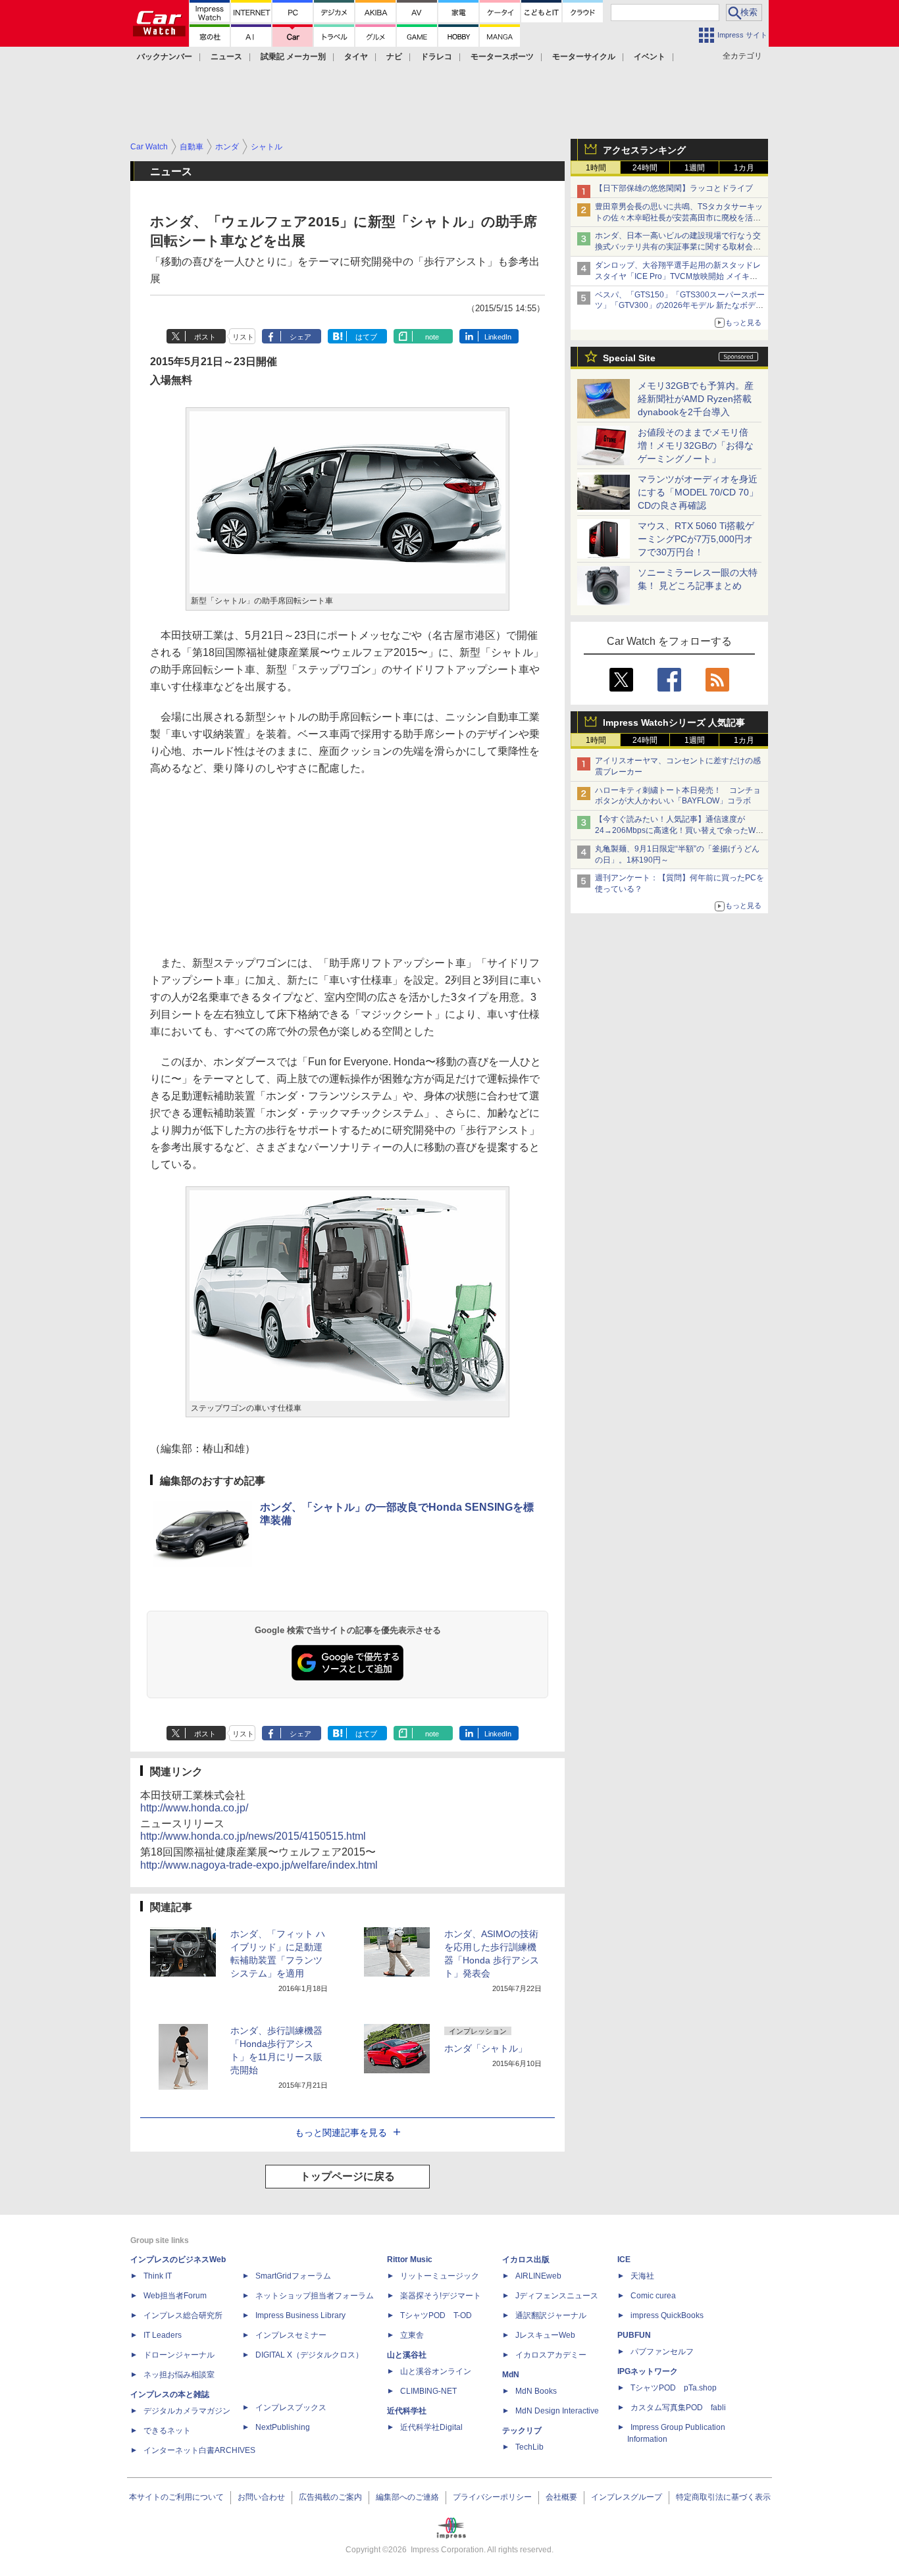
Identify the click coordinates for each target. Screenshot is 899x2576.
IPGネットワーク (648, 2371)
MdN (511, 2375)
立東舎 (412, 2335)
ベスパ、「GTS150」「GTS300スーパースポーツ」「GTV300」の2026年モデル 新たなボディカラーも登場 (680, 306)
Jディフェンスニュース (557, 2296)
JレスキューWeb (545, 2335)
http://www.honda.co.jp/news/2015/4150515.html (253, 1836)
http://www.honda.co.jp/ (194, 1808)
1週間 (695, 168)
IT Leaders (163, 2335)
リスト (243, 337)
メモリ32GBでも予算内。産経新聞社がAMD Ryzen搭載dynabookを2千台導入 (696, 399)
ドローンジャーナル (179, 2355)
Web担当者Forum (175, 2296)
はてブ (366, 337)
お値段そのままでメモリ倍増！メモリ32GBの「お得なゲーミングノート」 (696, 445)
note (432, 337)
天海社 (642, 2276)
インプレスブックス (291, 2408)
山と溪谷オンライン (436, 2371)
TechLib (529, 2447)
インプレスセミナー (291, 2335)
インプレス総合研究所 (183, 2315)
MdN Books (536, 2391)
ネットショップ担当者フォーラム (315, 2296)
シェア (300, 337)
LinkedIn (498, 337)
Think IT (158, 2276)
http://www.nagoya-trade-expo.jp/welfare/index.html (259, 1865)
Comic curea (653, 2296)
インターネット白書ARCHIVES (199, 2450)
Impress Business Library (300, 2315)
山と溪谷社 (407, 2355)
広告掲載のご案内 (330, 2497)
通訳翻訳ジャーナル (551, 2315)
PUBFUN (634, 2335)
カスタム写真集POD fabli (678, 2408)
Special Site (629, 358)
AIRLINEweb (538, 2276)
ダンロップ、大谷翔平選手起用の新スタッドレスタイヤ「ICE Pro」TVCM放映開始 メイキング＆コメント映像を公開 (678, 276)
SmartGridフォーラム (293, 2276)
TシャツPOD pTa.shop (674, 2388)
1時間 (596, 168)
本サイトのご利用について (176, 2497)
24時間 (645, 168)
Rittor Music (410, 2260)
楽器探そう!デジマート (441, 2296)
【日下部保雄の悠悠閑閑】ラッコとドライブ (674, 188)
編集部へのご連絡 (407, 2497)
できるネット (167, 2431)
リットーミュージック (440, 2276)
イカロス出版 (526, 2260)
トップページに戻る (347, 2176)
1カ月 (744, 168)
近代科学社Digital (431, 2427)
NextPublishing (283, 2427)
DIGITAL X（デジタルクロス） (309, 2355)
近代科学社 (407, 2411)
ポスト (205, 337)
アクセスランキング (644, 150)
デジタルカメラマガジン (187, 2411)
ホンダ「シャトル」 (486, 2048)
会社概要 (561, 2497)
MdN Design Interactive (557, 2411)
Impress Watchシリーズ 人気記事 (674, 722)
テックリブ (522, 2431)
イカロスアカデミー (551, 2355)
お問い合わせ (261, 2497)
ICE (624, 2260)
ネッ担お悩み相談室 (179, 2375)
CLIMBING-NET (428, 2391)
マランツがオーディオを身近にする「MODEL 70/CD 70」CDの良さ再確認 (698, 492)
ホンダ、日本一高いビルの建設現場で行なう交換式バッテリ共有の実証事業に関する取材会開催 (678, 247)
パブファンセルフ (662, 2352)
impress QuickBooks (667, 2315)
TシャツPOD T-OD (436, 2315)
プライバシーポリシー (492, 2497)
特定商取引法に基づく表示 (723, 2497)
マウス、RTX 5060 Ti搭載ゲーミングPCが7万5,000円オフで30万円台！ (696, 539)
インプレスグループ (627, 2497)
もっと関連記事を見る (341, 2133)
